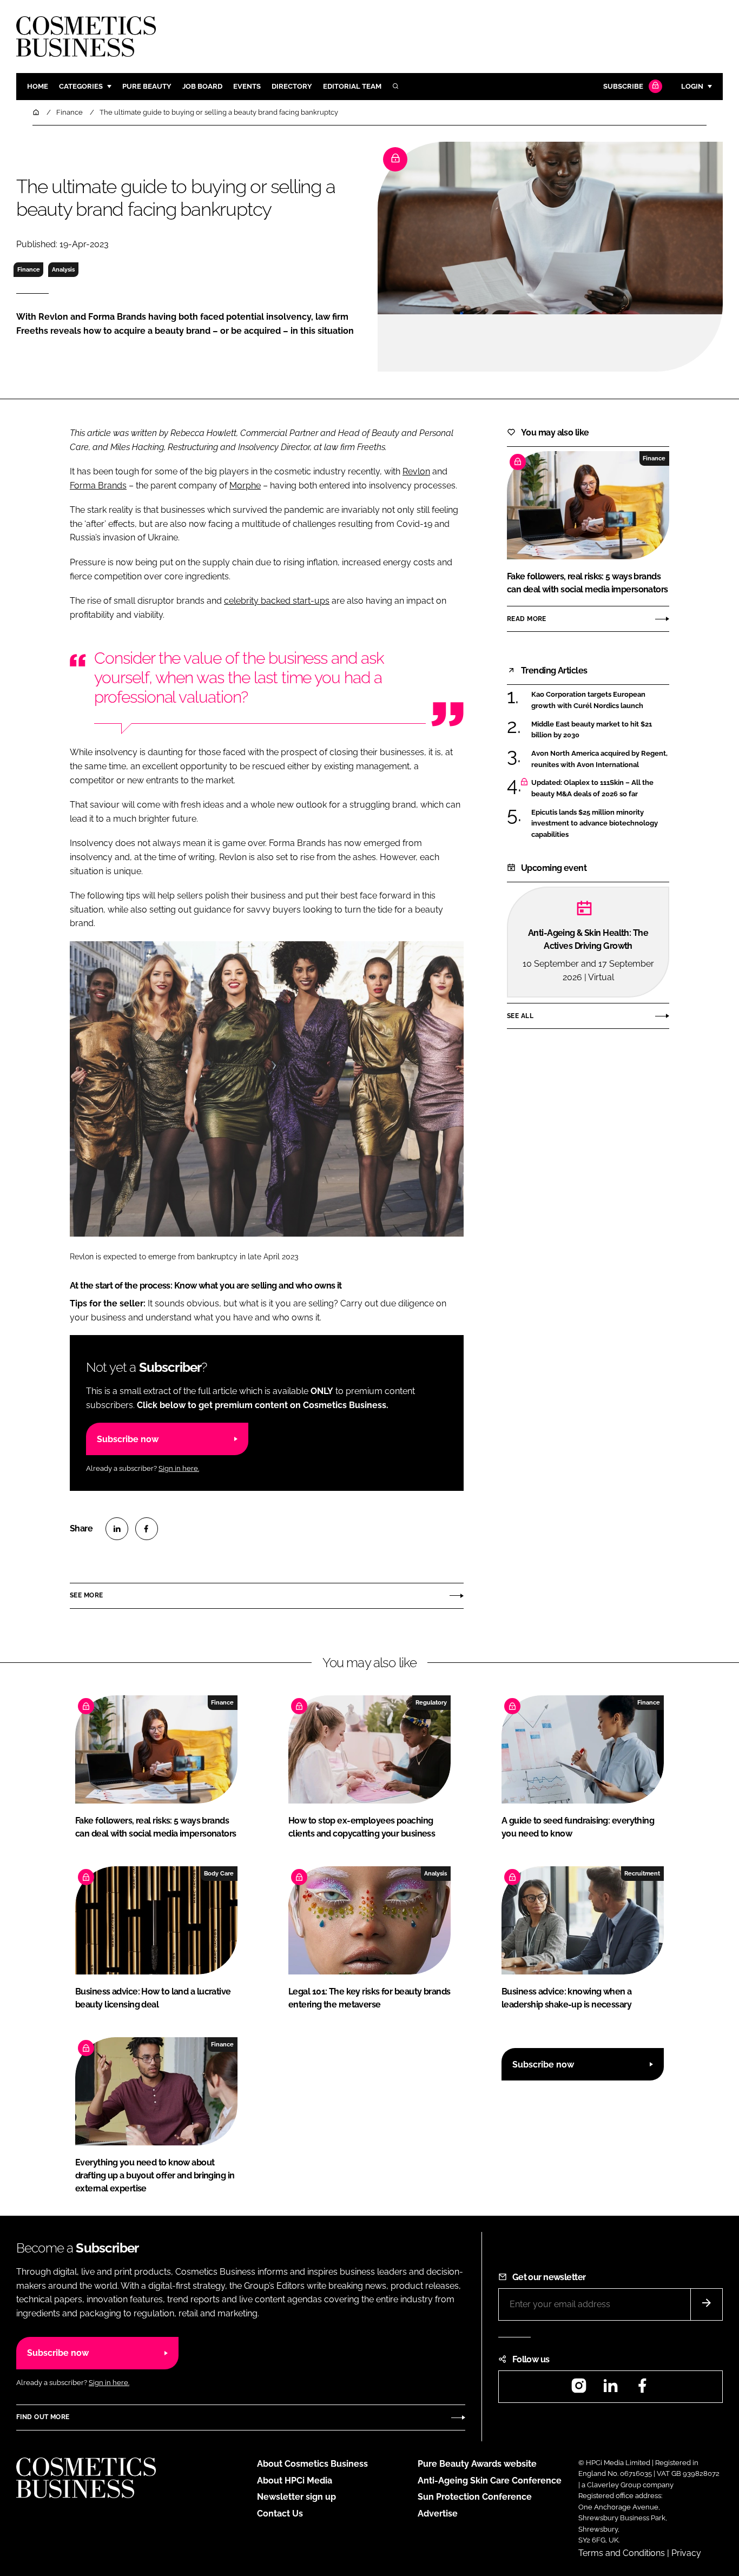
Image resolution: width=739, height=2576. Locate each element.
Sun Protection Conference (475, 2497)
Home (38, 86)
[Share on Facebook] (147, 1529)
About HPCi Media (295, 2481)
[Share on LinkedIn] (117, 1529)
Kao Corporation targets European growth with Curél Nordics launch (588, 700)
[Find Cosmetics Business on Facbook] (642, 2389)
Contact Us (280, 2514)
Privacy (686, 2553)
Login (692, 86)
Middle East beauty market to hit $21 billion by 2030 (592, 730)
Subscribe (623, 86)
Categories (81, 86)
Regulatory (431, 1702)
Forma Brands (98, 486)
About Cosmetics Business (312, 2464)
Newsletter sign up (296, 2497)
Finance (29, 269)
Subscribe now (128, 1439)
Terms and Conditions (622, 2553)
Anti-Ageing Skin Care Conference (490, 2481)
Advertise (438, 2514)
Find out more (43, 2417)
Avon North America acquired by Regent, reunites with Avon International (599, 759)
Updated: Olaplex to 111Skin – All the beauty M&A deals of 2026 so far (592, 788)
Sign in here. (179, 1468)
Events (247, 86)
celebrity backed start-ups (277, 601)
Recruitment (642, 1873)
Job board (202, 86)
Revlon (416, 471)
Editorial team (352, 86)
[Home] (37, 112)
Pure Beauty (147, 86)
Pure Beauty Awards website (477, 2464)
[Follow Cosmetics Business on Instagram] (579, 2389)
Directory (292, 86)
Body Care (219, 1873)
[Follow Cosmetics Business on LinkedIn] (610, 2389)
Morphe (245, 486)
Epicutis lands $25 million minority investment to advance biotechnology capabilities (595, 824)
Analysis (63, 269)
